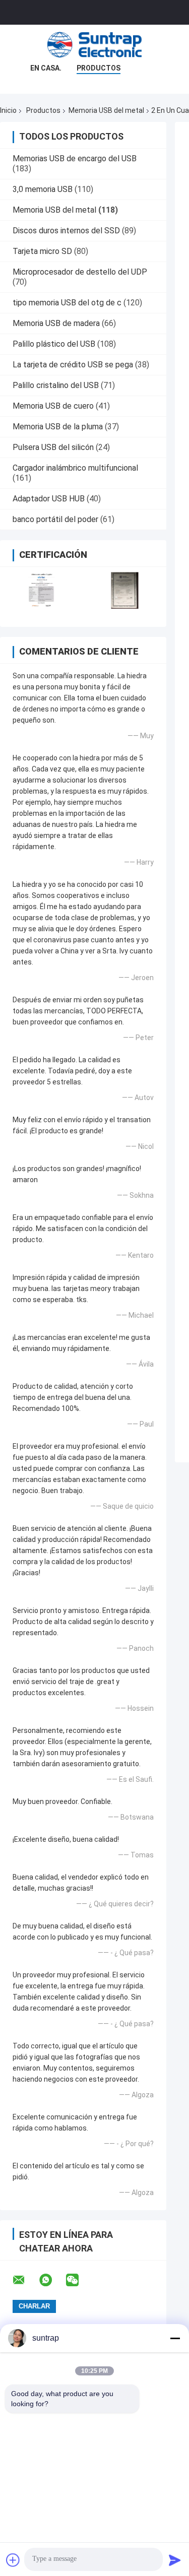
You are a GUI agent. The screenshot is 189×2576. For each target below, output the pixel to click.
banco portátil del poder (55, 519)
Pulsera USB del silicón (53, 447)
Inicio (8, 110)
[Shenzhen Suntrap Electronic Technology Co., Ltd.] (95, 45)
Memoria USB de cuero (53, 406)
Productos (99, 68)
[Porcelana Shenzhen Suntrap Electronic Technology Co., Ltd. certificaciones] (42, 590)
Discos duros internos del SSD (66, 231)
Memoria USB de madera (56, 323)
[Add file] (13, 2560)
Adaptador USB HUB (49, 499)
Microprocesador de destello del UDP (80, 272)
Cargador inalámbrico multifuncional (75, 468)
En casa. (46, 68)
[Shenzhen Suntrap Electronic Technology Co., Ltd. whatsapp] (52, 2280)
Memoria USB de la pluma (58, 427)
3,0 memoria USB (43, 189)
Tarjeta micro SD (42, 251)
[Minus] (175, 2338)
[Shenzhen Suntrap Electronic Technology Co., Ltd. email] (25, 2280)
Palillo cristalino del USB (56, 385)
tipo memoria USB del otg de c (67, 303)
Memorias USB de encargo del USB (75, 158)
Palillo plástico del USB (54, 344)
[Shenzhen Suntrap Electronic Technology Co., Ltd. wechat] (79, 2280)
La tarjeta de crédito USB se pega (73, 365)
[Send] (175, 2560)
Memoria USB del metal (106, 110)
